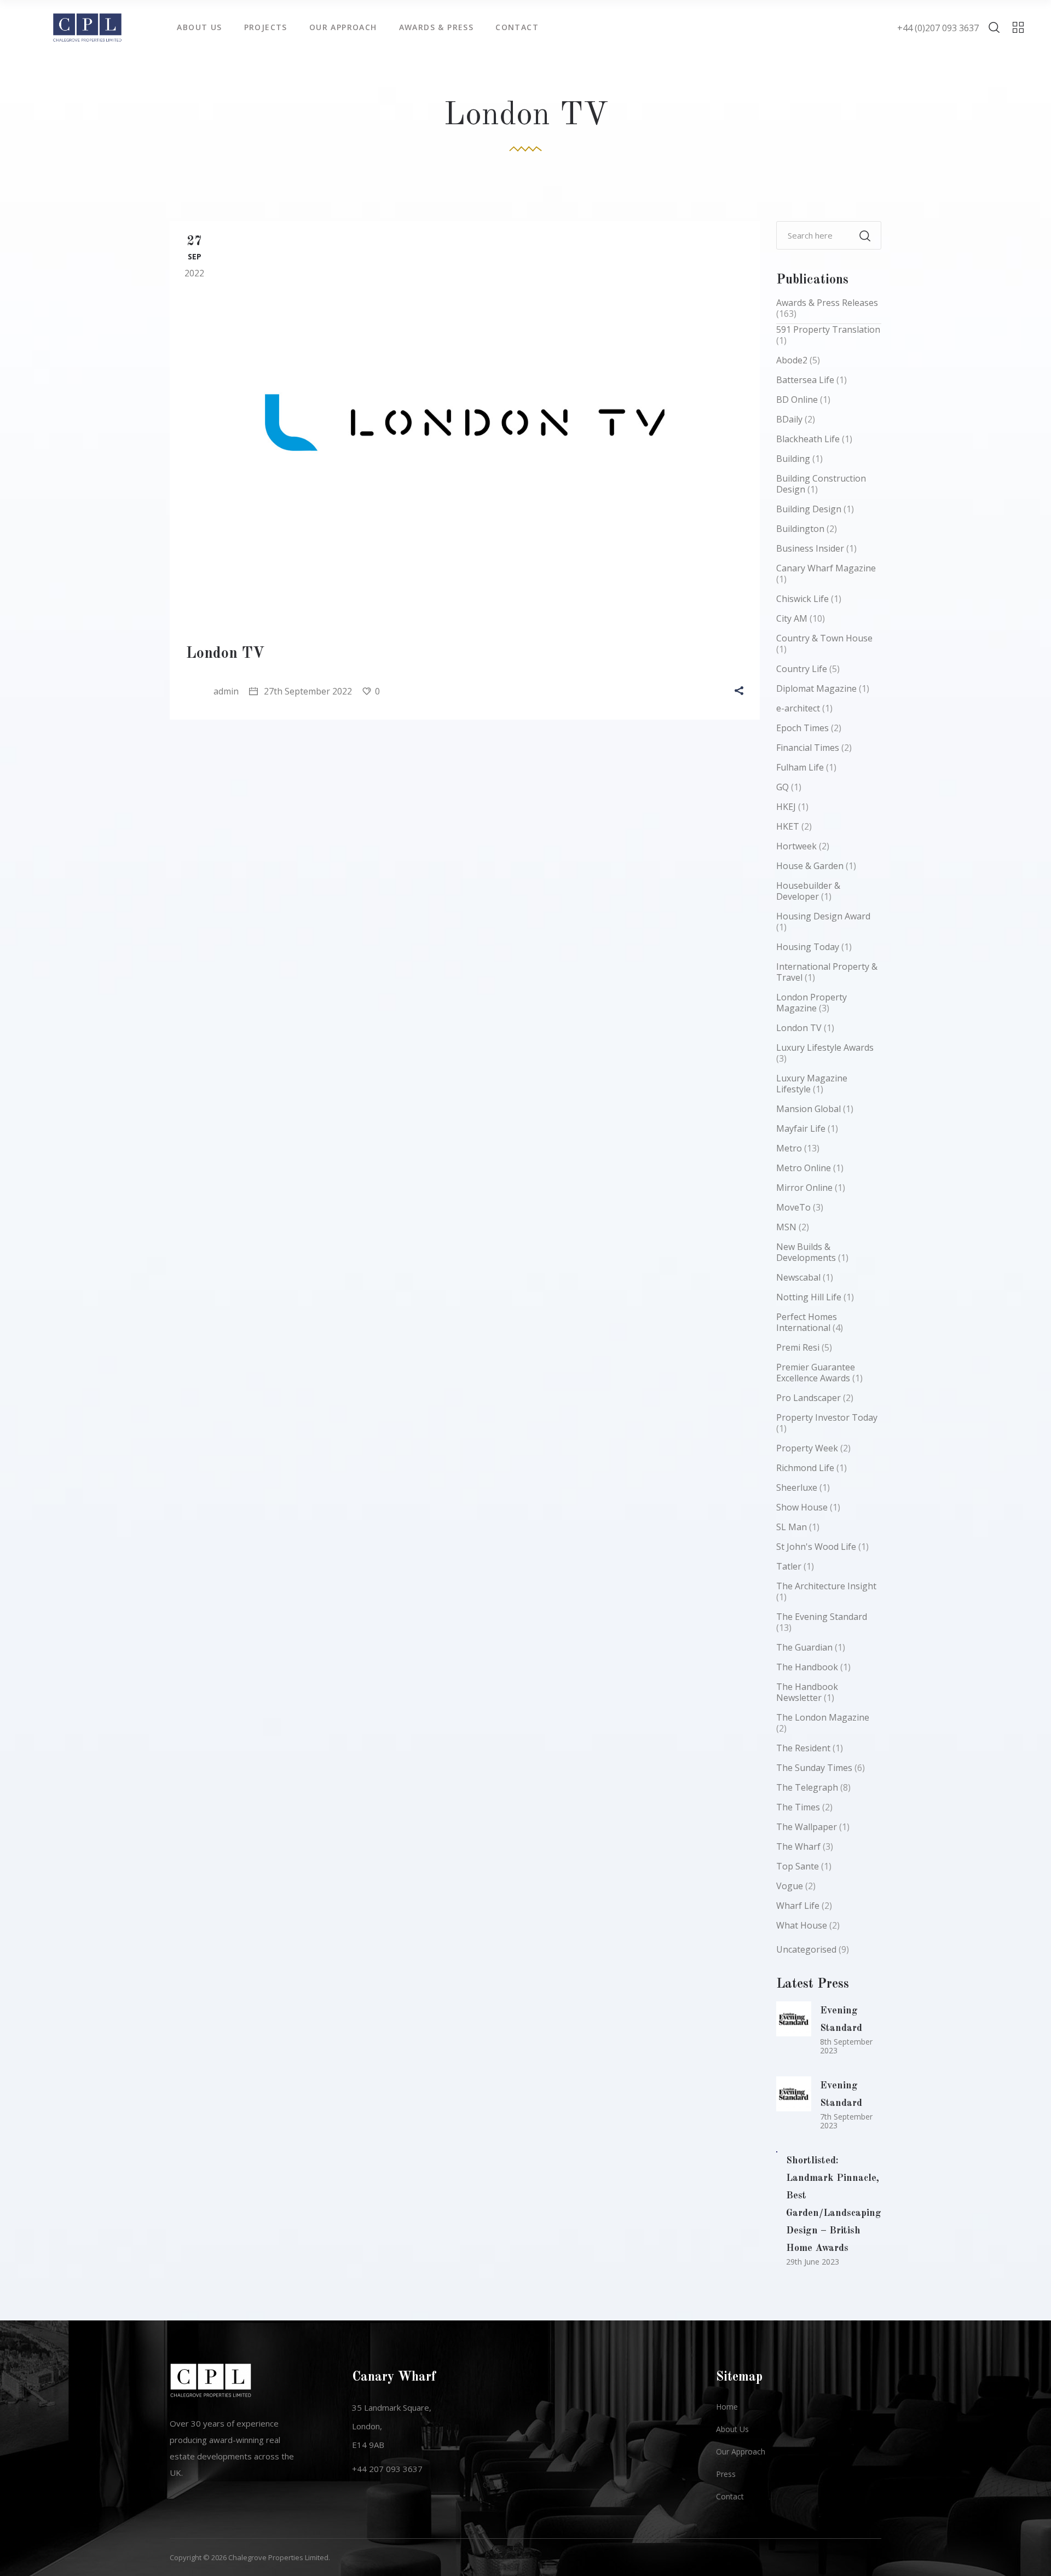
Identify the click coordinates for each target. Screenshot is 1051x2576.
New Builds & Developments (806, 1252)
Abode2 (792, 360)
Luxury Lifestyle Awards (825, 1047)
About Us (732, 2429)
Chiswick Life (802, 599)
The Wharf (798, 1846)
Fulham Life (800, 767)
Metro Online (804, 1168)
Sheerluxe (797, 1487)
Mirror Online (804, 1188)
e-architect (798, 708)
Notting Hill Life (809, 1297)
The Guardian (804, 1647)
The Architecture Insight (826, 1586)
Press (726, 2474)
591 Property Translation (828, 329)
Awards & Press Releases (827, 303)
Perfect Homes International (807, 1322)
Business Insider (810, 548)
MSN (786, 1227)
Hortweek (796, 846)
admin (226, 691)
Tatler (789, 1566)
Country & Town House (824, 638)
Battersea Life (805, 380)
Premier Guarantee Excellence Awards (816, 1373)
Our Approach (741, 2451)
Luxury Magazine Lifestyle (812, 1084)
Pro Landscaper (809, 1398)
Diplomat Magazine (816, 688)
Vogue (790, 1886)
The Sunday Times (814, 1768)
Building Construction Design (821, 484)
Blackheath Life (808, 439)
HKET (788, 826)
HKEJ (786, 807)
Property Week (807, 1448)
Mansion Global (809, 1109)
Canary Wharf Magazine (826, 568)
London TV (226, 654)
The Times (798, 1807)
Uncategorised (806, 1949)
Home (727, 2407)
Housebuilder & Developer (808, 891)
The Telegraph (807, 1787)
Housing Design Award (823, 916)
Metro (789, 1148)
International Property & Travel (827, 972)
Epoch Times (802, 728)
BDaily (789, 419)
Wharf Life (798, 1906)
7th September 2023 (846, 2121)
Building (793, 459)
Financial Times (808, 748)
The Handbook (807, 1667)
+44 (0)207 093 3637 (938, 28)
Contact (730, 2496)
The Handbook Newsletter (807, 1692)
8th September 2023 (846, 2046)
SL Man (792, 1527)
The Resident (803, 1748)
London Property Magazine (812, 1003)
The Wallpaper (807, 1827)
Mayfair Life (801, 1128)
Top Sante (798, 1866)
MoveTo (793, 1207)
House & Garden (810, 866)
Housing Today (808, 947)
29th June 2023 (813, 2262)
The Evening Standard (822, 1617)
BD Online (797, 400)
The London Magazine (823, 1717)
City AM (792, 618)
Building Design (809, 509)
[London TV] (465, 422)
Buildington (800, 529)
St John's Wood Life (816, 1547)
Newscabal (798, 1277)
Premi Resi (798, 1347)
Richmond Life (805, 1468)
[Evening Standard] (794, 2019)
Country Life (802, 669)
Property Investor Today (827, 1417)
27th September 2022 (307, 691)
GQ (783, 787)
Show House (802, 1507)
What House (802, 1925)
